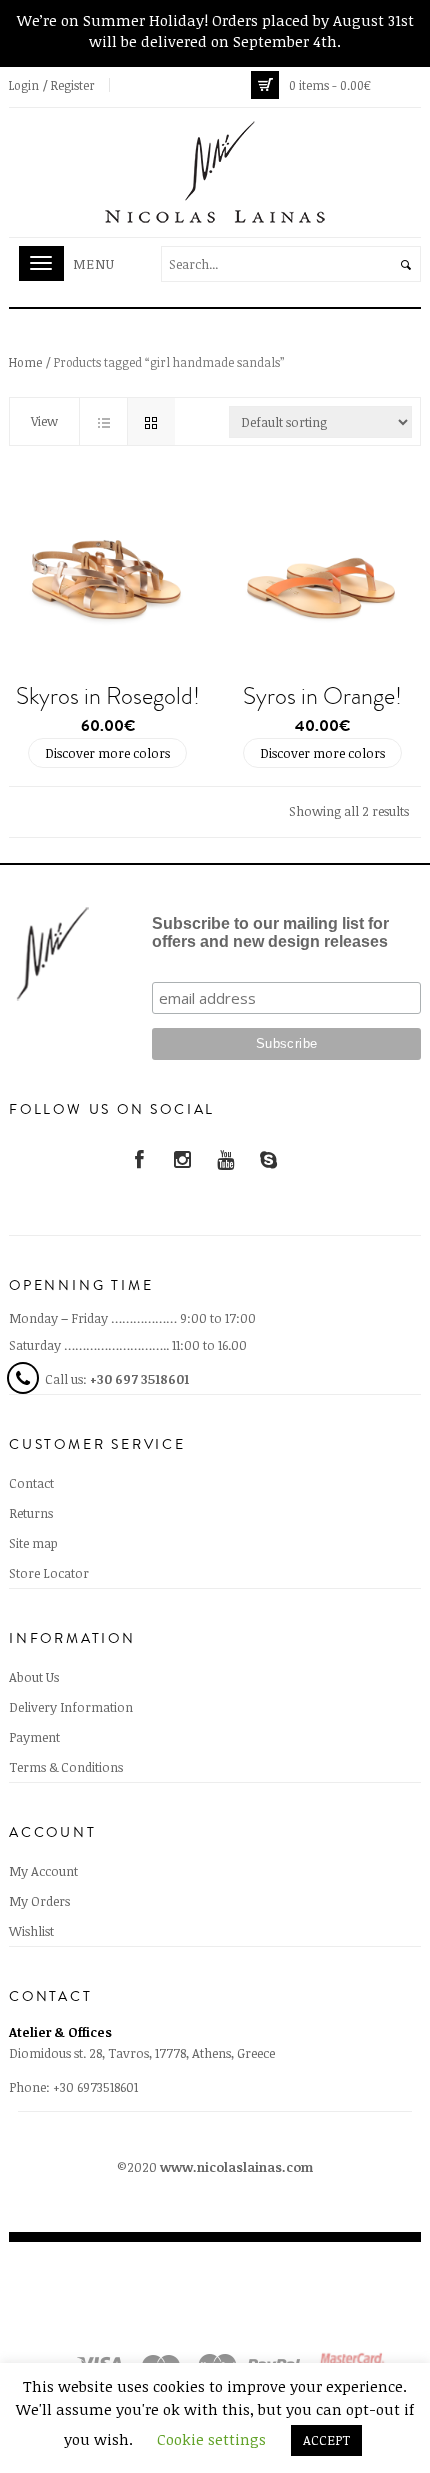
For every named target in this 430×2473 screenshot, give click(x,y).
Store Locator (49, 1573)
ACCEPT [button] (326, 2440)
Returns (31, 1513)
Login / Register (52, 85)
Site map (33, 1543)
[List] (103, 421)
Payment (34, 1737)
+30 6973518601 (95, 2087)
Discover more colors (107, 753)
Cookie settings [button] (211, 2439)
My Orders (39, 1901)
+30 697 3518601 (139, 1379)
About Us (34, 1677)
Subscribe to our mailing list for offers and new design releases (270, 932)
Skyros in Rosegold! (108, 696)
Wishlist (31, 1931)
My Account (43, 1871)
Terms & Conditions (66, 1767)
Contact (31, 1483)
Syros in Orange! (322, 696)
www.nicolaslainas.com (236, 2167)
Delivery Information (71, 1707)
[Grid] (151, 421)
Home (25, 362)
